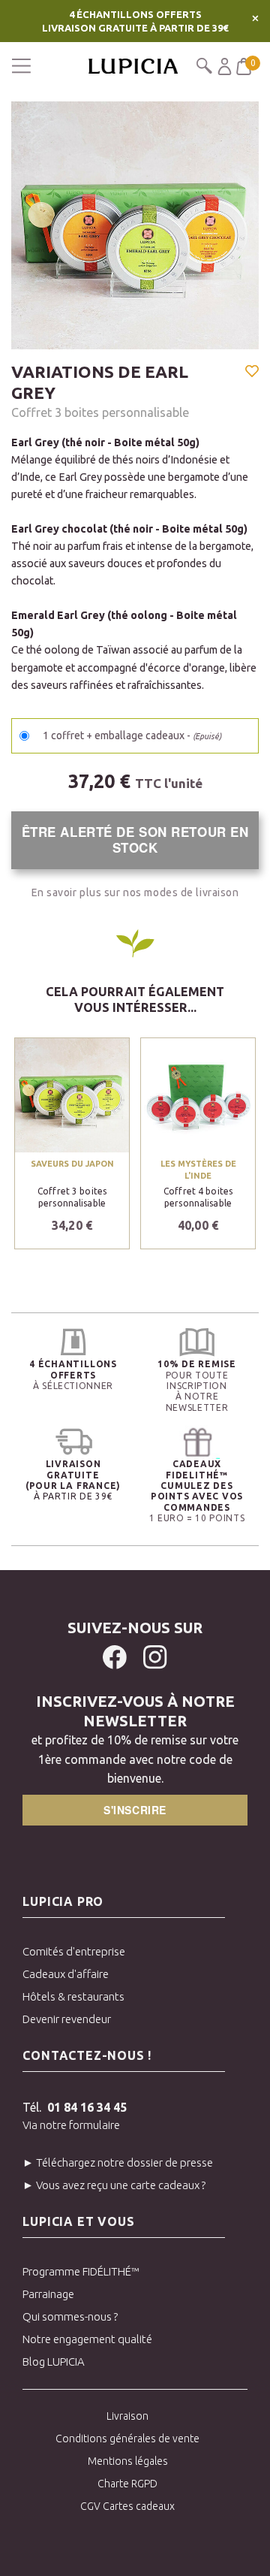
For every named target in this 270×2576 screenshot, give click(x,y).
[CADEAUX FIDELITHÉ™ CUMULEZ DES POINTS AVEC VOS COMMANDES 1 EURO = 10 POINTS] (197, 1442)
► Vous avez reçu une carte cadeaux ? (114, 2185)
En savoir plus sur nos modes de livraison (135, 892)
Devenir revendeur (67, 2019)
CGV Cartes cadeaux (127, 2506)
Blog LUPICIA (54, 2362)
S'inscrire (135, 1810)
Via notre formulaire (71, 2125)
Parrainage (48, 2294)
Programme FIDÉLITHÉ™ (81, 2271)
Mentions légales (128, 2461)
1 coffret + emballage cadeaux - (132, 735)
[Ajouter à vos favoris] (252, 373)
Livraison (127, 2416)
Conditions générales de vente (127, 2439)
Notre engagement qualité (87, 2339)
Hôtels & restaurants (73, 1996)
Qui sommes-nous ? (70, 2316)
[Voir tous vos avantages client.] (73, 1342)
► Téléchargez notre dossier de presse (118, 2162)
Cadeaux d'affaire (66, 1974)
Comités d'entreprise (74, 1951)
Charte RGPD (127, 2484)
